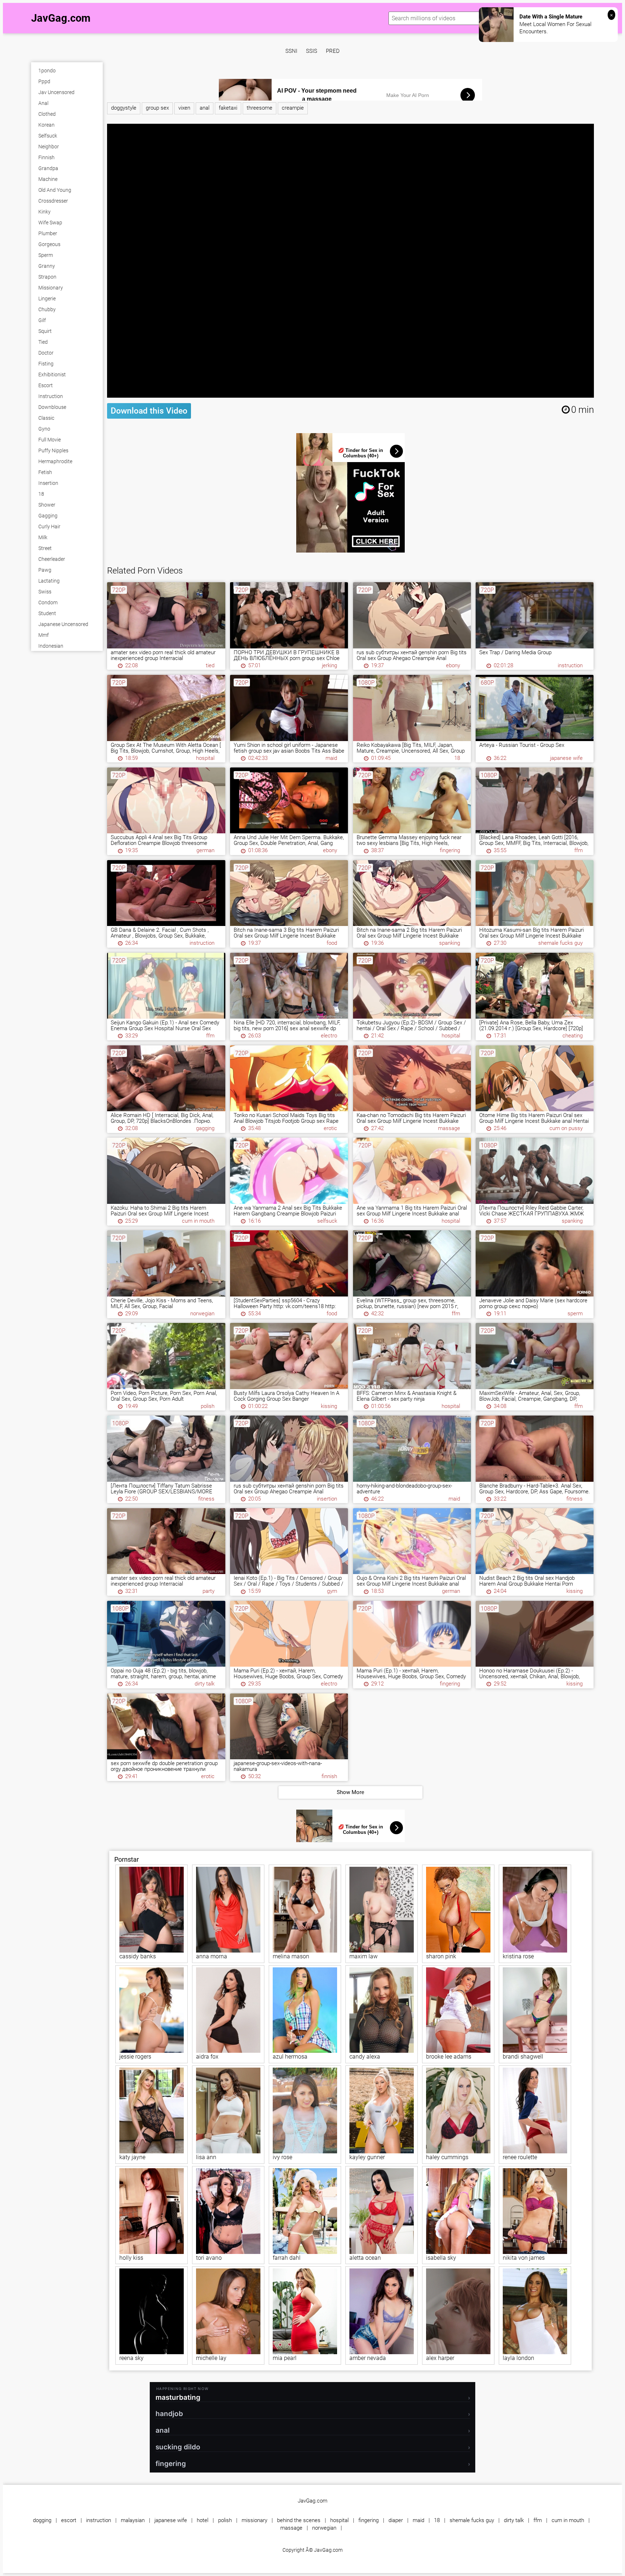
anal (205, 108)
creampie (293, 108)
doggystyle (124, 108)
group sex (157, 108)
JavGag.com (61, 18)
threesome (260, 108)
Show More (350, 1792)
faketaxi (228, 108)
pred (333, 51)
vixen (184, 108)
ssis (312, 51)
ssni (291, 51)
